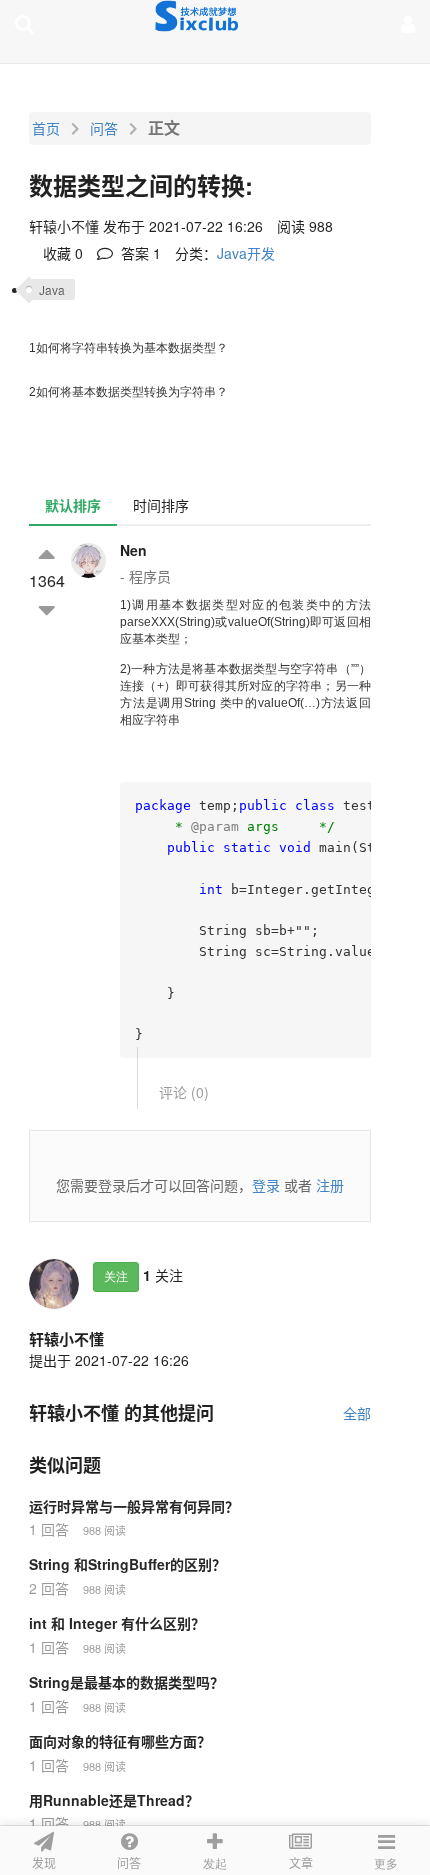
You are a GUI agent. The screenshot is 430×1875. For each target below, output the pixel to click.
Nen (133, 550)
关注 (116, 1277)
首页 (46, 128)
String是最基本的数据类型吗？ (126, 1682)
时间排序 (161, 505)
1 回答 (49, 1529)
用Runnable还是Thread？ (114, 1800)
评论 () (184, 1092)
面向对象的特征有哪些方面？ (120, 1741)
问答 (104, 128)
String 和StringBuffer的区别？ (127, 1564)
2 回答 (49, 1588)
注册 (330, 1185)
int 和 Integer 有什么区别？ (117, 1623)
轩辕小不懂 (66, 1339)
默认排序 (73, 505)
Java (52, 289)
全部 (357, 1413)
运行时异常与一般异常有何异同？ (134, 1506)
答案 (139, 253)
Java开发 (246, 253)
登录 (266, 1185)
